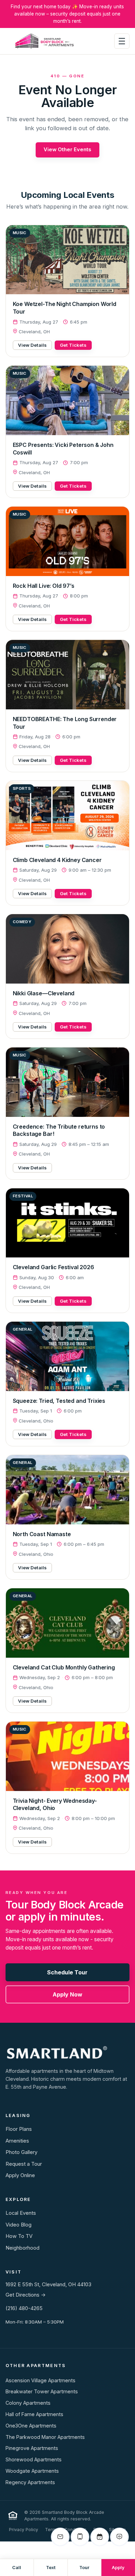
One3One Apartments (31, 2426)
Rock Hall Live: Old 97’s (44, 586)
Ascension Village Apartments (40, 2380)
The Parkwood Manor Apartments (45, 2437)
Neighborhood (22, 2248)
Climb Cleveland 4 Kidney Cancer (57, 860)
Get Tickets (73, 345)
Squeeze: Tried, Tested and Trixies (59, 1401)
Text (51, 2568)
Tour (84, 2568)
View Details (32, 345)
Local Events (21, 2213)
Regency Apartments (30, 2482)
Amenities (17, 2141)
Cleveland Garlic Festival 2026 (53, 1267)
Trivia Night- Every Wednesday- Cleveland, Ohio (55, 1804)
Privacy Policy (24, 2530)
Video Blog (19, 2225)
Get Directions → (26, 2295)
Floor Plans (19, 2129)
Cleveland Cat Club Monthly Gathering (64, 1667)
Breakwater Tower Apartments (42, 2391)
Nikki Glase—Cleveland (44, 993)
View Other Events (67, 150)
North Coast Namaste (42, 1534)
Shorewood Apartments (34, 2459)
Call (17, 2568)
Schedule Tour (67, 1972)
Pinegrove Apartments (32, 2448)
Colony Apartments (28, 2403)
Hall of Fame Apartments (34, 2414)
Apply (118, 2568)
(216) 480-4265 (24, 2308)
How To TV (19, 2236)
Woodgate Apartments (32, 2471)
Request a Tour (24, 2164)
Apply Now (67, 1994)
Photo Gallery (21, 2152)
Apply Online (20, 2175)
